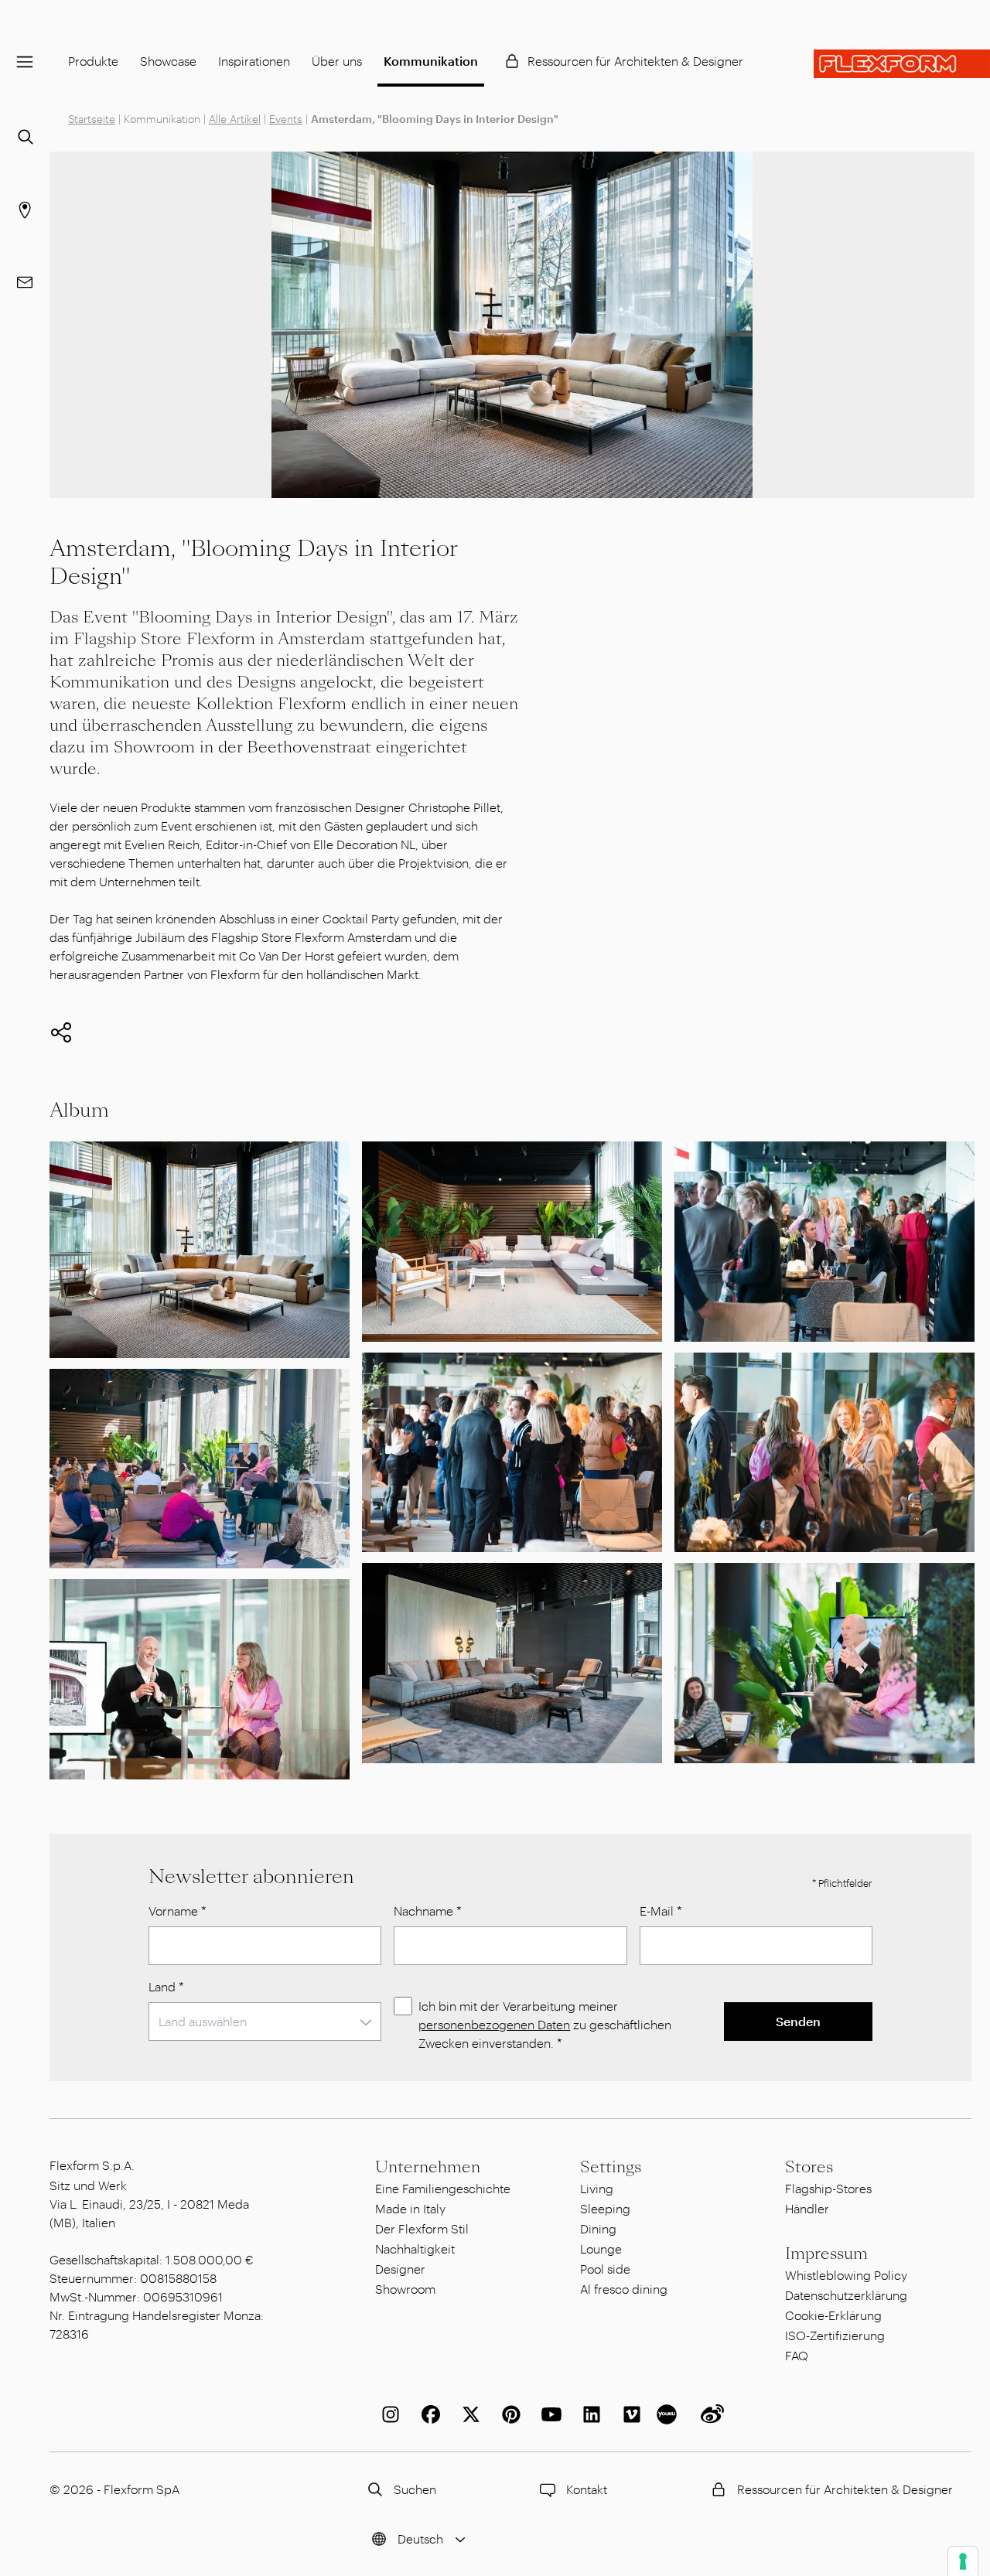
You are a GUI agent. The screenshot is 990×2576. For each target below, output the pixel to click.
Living (597, 2188)
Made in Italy (410, 2208)
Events (286, 119)
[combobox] (265, 2022)
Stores (809, 2167)
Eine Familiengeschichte (443, 2188)
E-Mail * (661, 1911)
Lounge (601, 2248)
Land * (166, 1986)
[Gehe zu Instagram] (387, 2414)
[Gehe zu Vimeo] (629, 2414)
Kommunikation (431, 61)
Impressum (826, 2254)
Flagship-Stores (828, 2188)
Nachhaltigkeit (415, 2248)
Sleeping (605, 2208)
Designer (400, 2269)
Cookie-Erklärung (833, 2315)
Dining (598, 2228)
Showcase (168, 61)
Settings (611, 2167)
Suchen (415, 2489)
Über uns (337, 61)
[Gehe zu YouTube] (548, 2414)
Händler (807, 2208)
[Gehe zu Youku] (669, 2414)
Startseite (92, 119)
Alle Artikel (235, 119)
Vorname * (178, 1911)
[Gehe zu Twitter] (468, 2414)
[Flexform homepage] (902, 64)
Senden (798, 2021)
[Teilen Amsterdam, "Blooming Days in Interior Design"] (61, 1032)
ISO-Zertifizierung (835, 2335)
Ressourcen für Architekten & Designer (635, 61)
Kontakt (587, 2489)
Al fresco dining (624, 2289)
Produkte (93, 61)
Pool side (605, 2269)
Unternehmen (428, 2167)
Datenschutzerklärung (846, 2295)
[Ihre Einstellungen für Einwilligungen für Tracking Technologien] (963, 2561)
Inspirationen (254, 61)
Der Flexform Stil (422, 2228)
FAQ (797, 2355)
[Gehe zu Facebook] (428, 2414)
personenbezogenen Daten (494, 2024)
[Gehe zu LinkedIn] (589, 2414)
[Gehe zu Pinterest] (508, 2414)
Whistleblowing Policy (846, 2275)
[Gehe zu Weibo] (709, 2414)
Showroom (405, 2289)
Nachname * (428, 1911)
